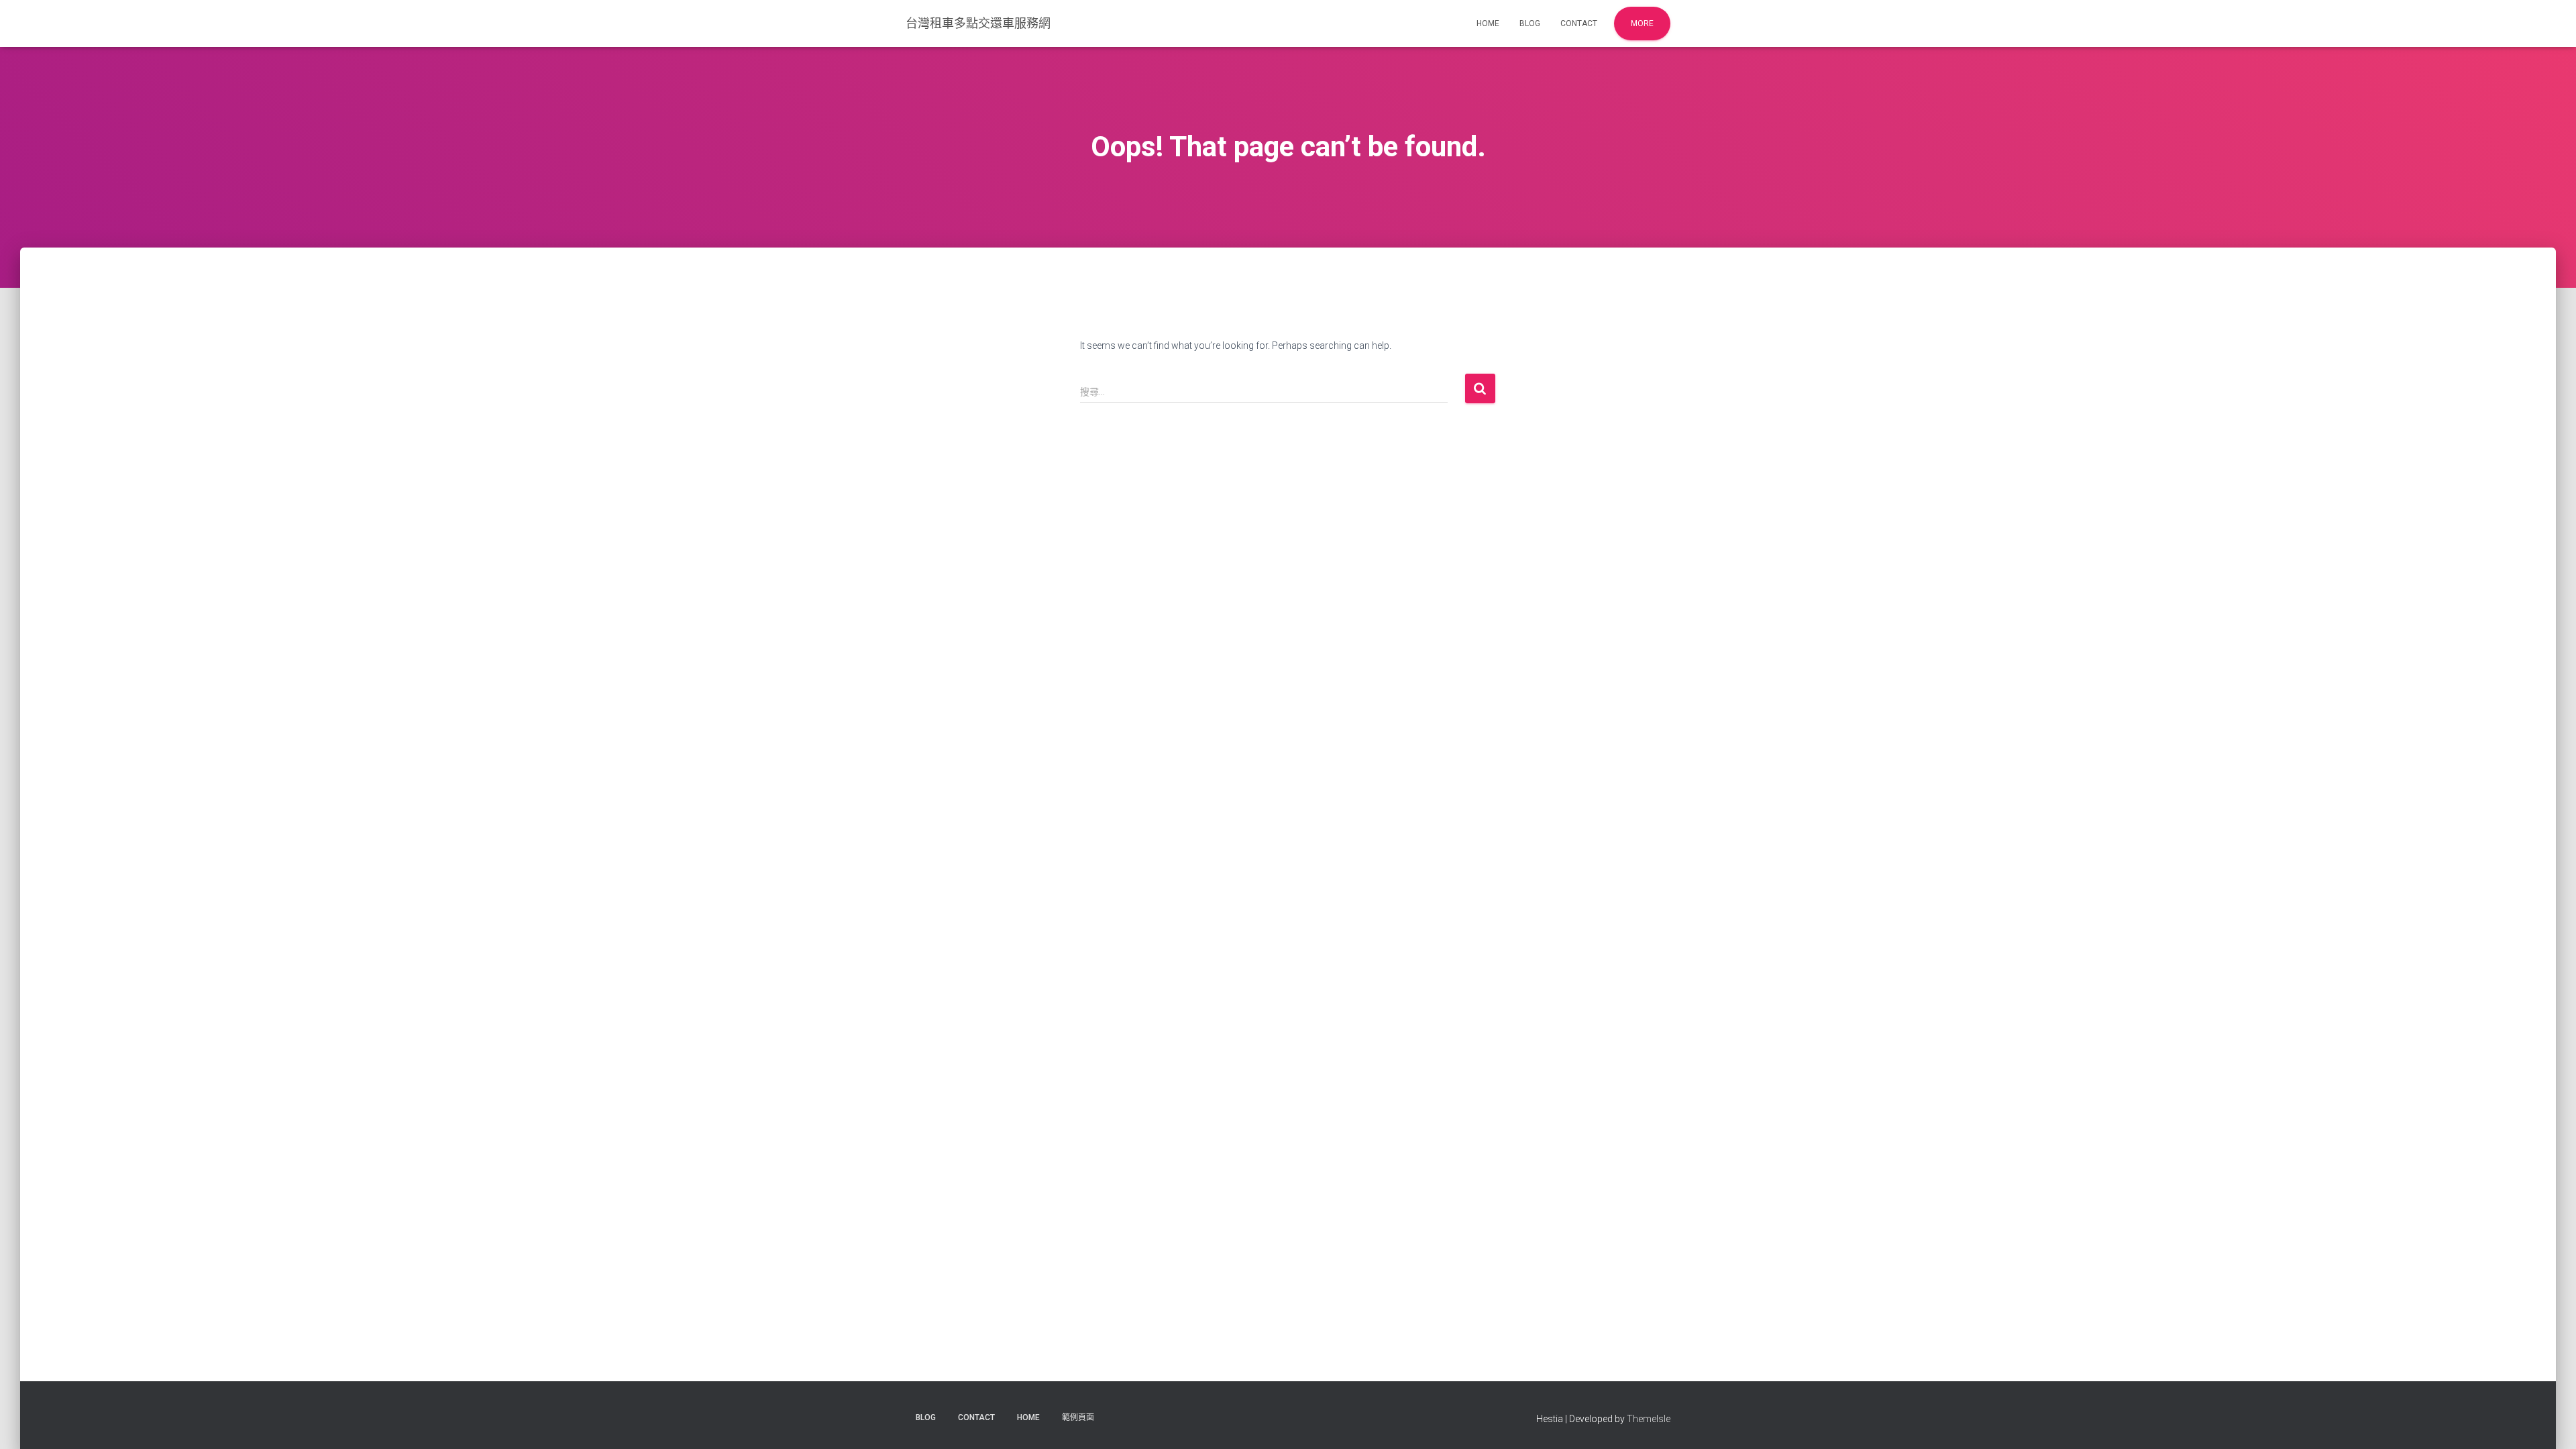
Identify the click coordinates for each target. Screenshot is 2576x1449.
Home (1488, 23)
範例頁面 (1078, 1417)
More (1642, 23)
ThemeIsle (1649, 1419)
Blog (1530, 23)
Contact (1579, 23)
